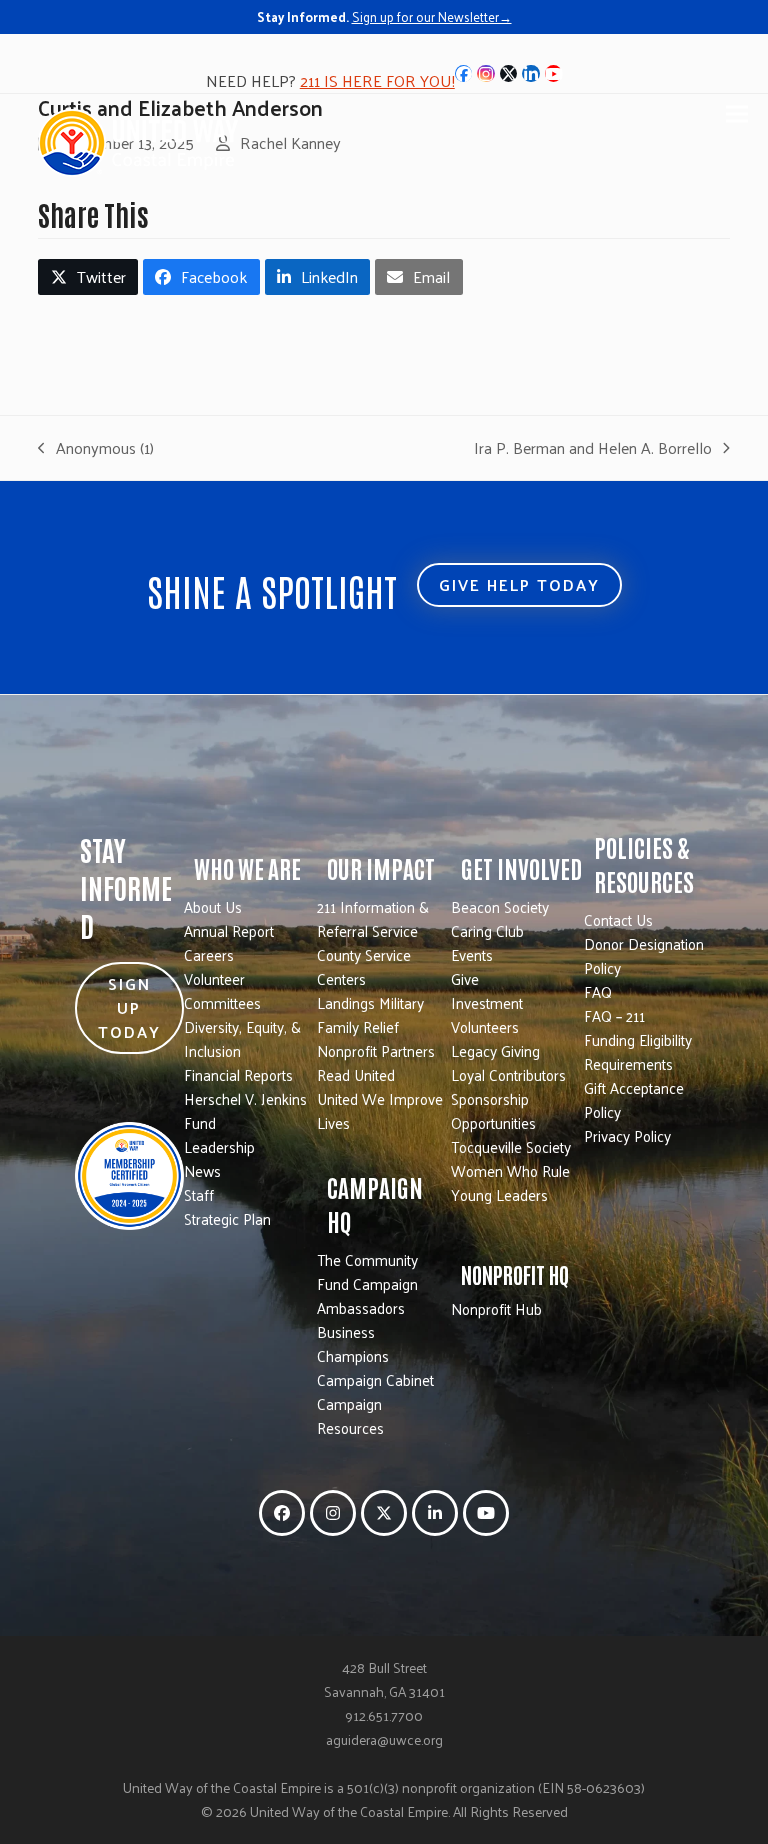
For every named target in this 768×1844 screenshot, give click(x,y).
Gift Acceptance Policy (634, 1099)
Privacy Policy (627, 1135)
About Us (213, 906)
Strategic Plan (227, 1218)
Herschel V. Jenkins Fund (245, 1110)
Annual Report (229, 930)
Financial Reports (238, 1074)
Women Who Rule (510, 1170)
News (202, 1170)
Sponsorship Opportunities (493, 1110)
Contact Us (618, 919)
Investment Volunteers (487, 1014)
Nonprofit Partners (376, 1050)
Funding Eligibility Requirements (638, 1051)
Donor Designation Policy (644, 955)
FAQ (598, 991)
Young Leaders (499, 1194)
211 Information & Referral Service (373, 918)
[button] (737, 113)
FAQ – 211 (614, 1015)
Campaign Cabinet (375, 1379)
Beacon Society (500, 906)
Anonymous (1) (96, 448)
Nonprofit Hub (496, 1308)
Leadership (219, 1146)
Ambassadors (361, 1307)
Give (465, 978)
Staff (199, 1194)
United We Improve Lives (380, 1110)
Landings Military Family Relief (370, 1014)
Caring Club (487, 930)
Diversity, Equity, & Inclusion (242, 1038)
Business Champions (353, 1343)
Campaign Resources (350, 1415)
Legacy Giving (495, 1050)
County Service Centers (364, 966)
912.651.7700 (384, 1715)
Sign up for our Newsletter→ (432, 16)
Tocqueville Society (511, 1146)
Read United (356, 1074)
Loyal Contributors (508, 1074)
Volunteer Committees (222, 990)
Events (472, 954)
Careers (209, 954)
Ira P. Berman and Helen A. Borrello (593, 448)
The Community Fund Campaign (367, 1271)
